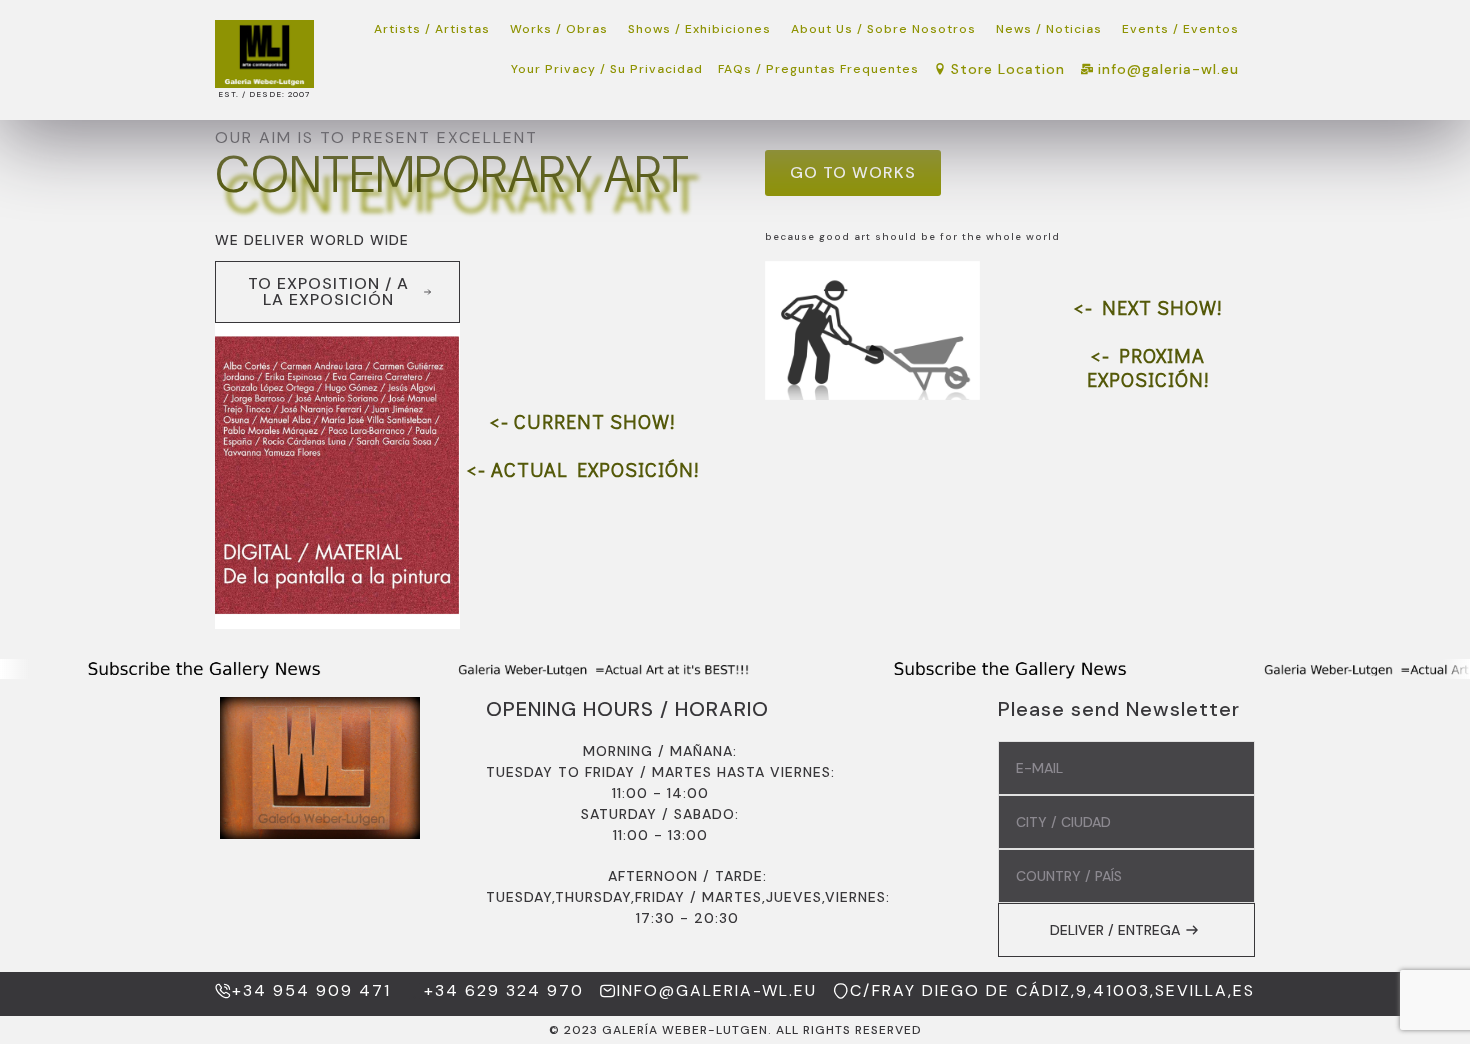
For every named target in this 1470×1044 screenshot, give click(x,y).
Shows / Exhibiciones (699, 29)
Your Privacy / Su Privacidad (607, 69)
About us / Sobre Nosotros (883, 29)
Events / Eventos (1180, 29)
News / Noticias (1049, 29)
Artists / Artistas (432, 29)
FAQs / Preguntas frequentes (818, 69)
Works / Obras (559, 29)
